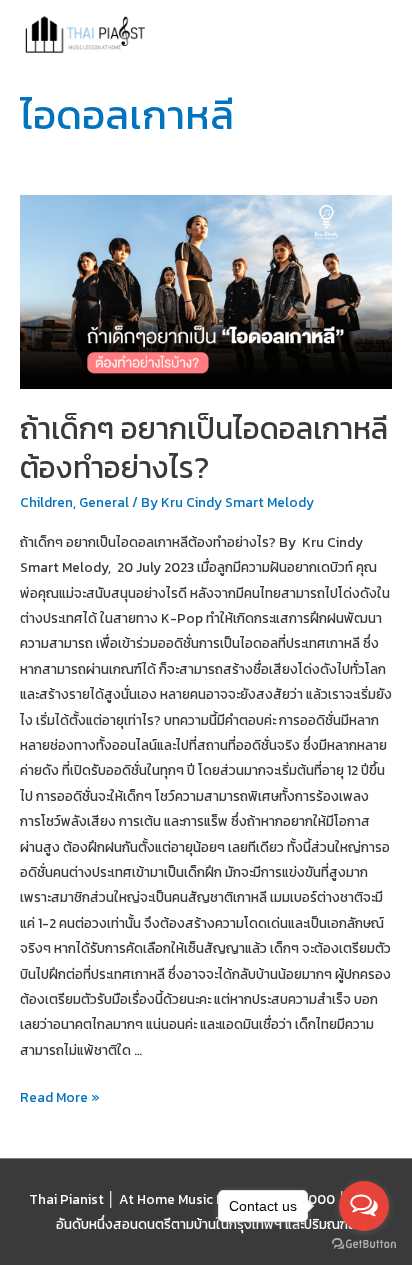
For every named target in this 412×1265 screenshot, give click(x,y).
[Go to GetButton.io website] (364, 1244)
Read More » (60, 1098)
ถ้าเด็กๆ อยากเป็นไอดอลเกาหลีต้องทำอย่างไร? (204, 448)
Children (46, 502)
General (104, 502)
